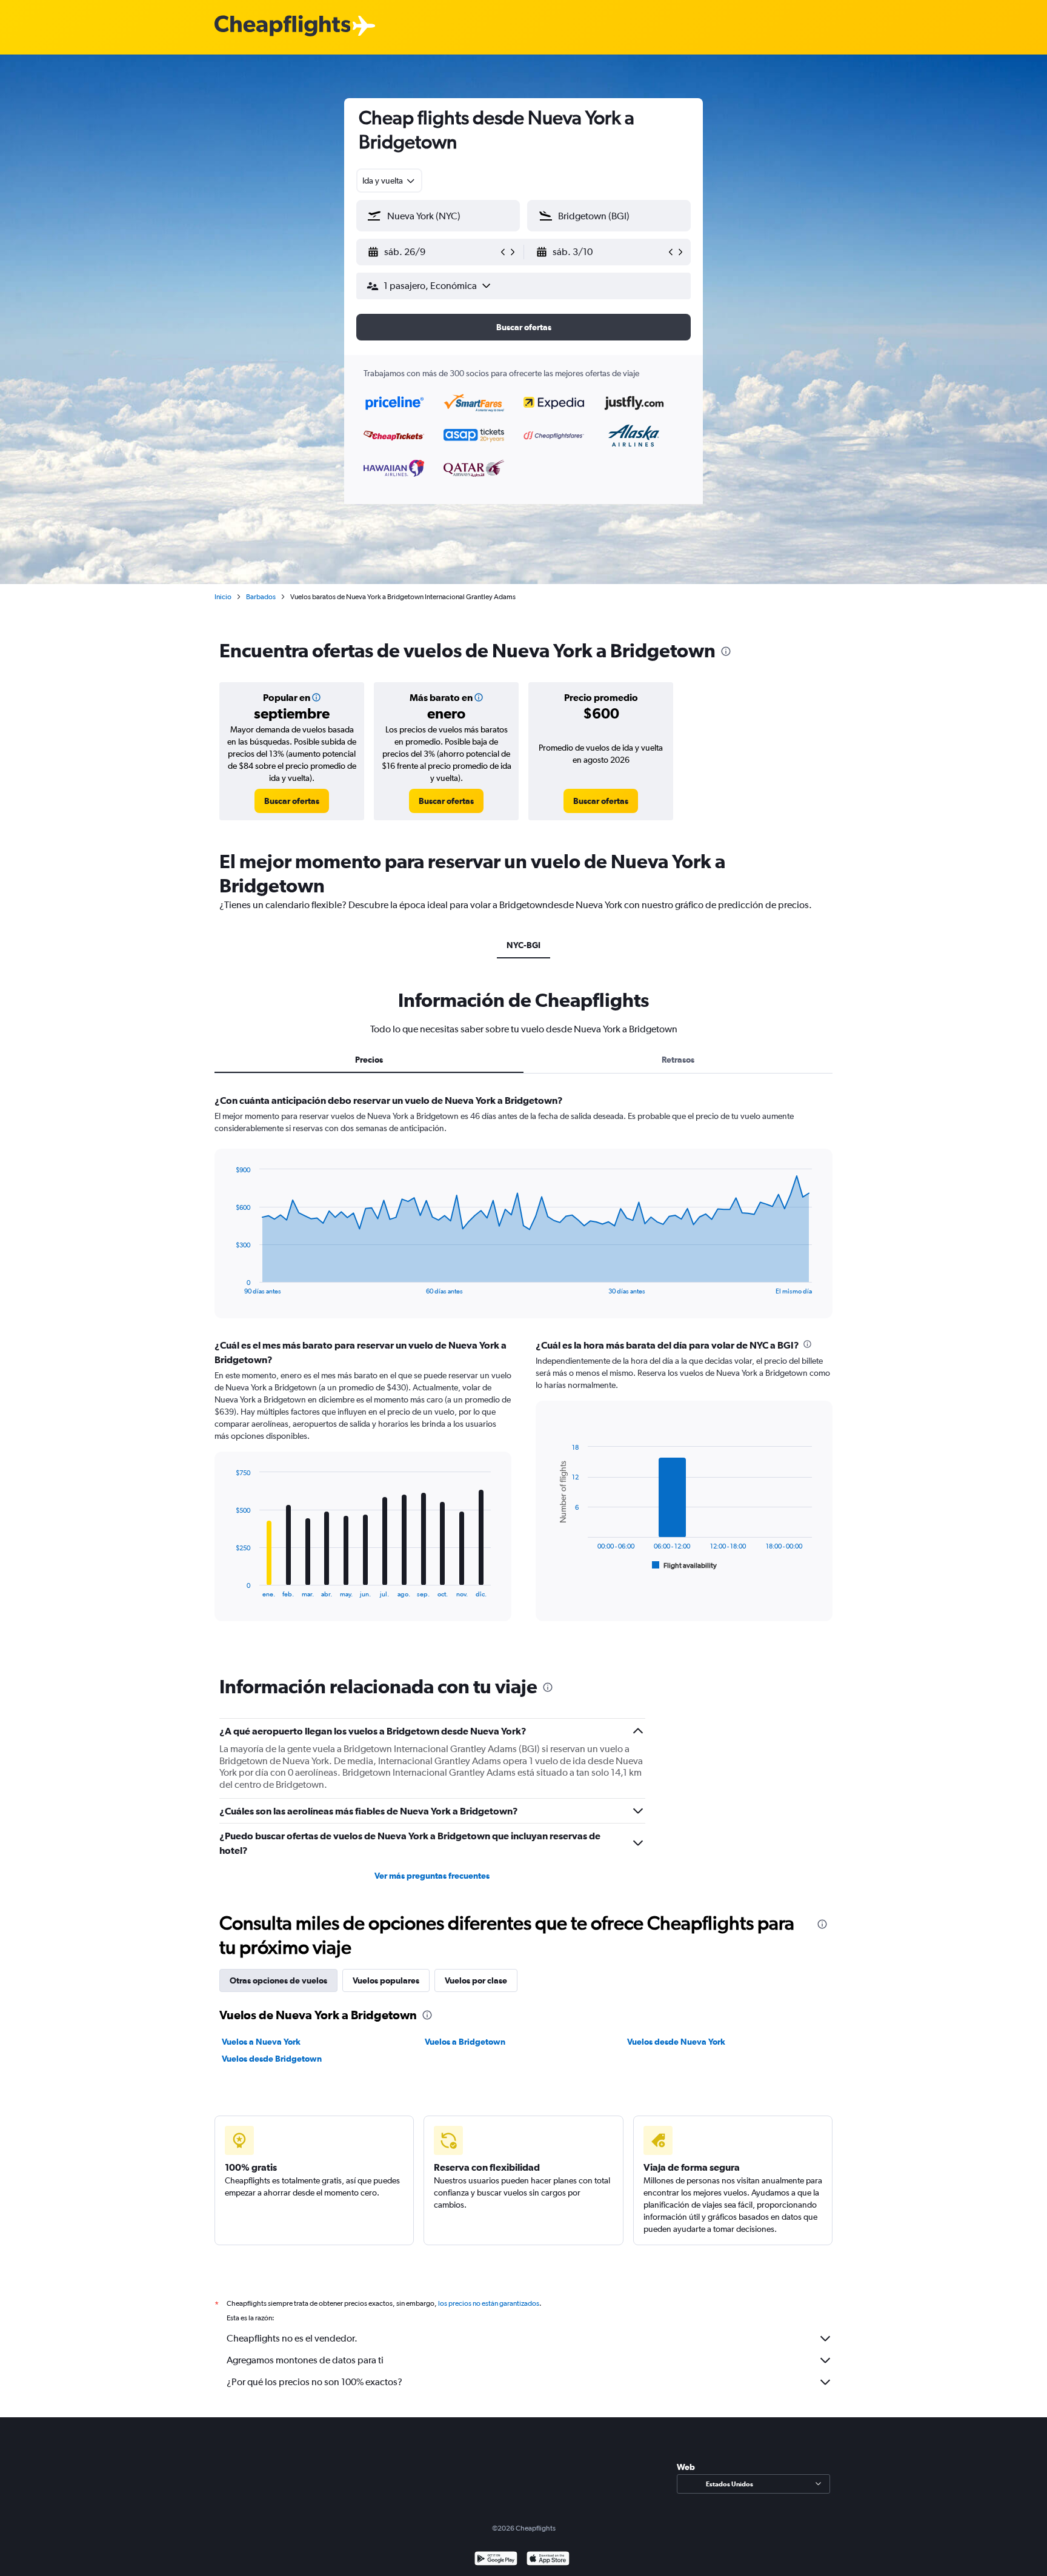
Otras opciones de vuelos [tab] (278, 1980)
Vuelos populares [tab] (386, 1980)
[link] (292, 801)
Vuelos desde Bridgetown (272, 2059)
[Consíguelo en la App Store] (548, 2560)
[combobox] (389, 181)
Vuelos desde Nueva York (676, 2042)
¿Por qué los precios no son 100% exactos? (314, 2382)
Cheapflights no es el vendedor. (292, 2338)
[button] (433, 252)
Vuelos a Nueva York (261, 2042)
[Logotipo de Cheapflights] (282, 26)
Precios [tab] (369, 1060)
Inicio (223, 597)
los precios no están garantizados (489, 2303)
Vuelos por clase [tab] (476, 1980)
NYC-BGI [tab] (523, 945)
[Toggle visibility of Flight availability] (685, 1565)
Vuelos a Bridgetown (465, 2042)
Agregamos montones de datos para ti (305, 2360)
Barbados (261, 597)
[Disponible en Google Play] (496, 2560)
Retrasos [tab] (678, 1060)
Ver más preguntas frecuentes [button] (432, 1876)
